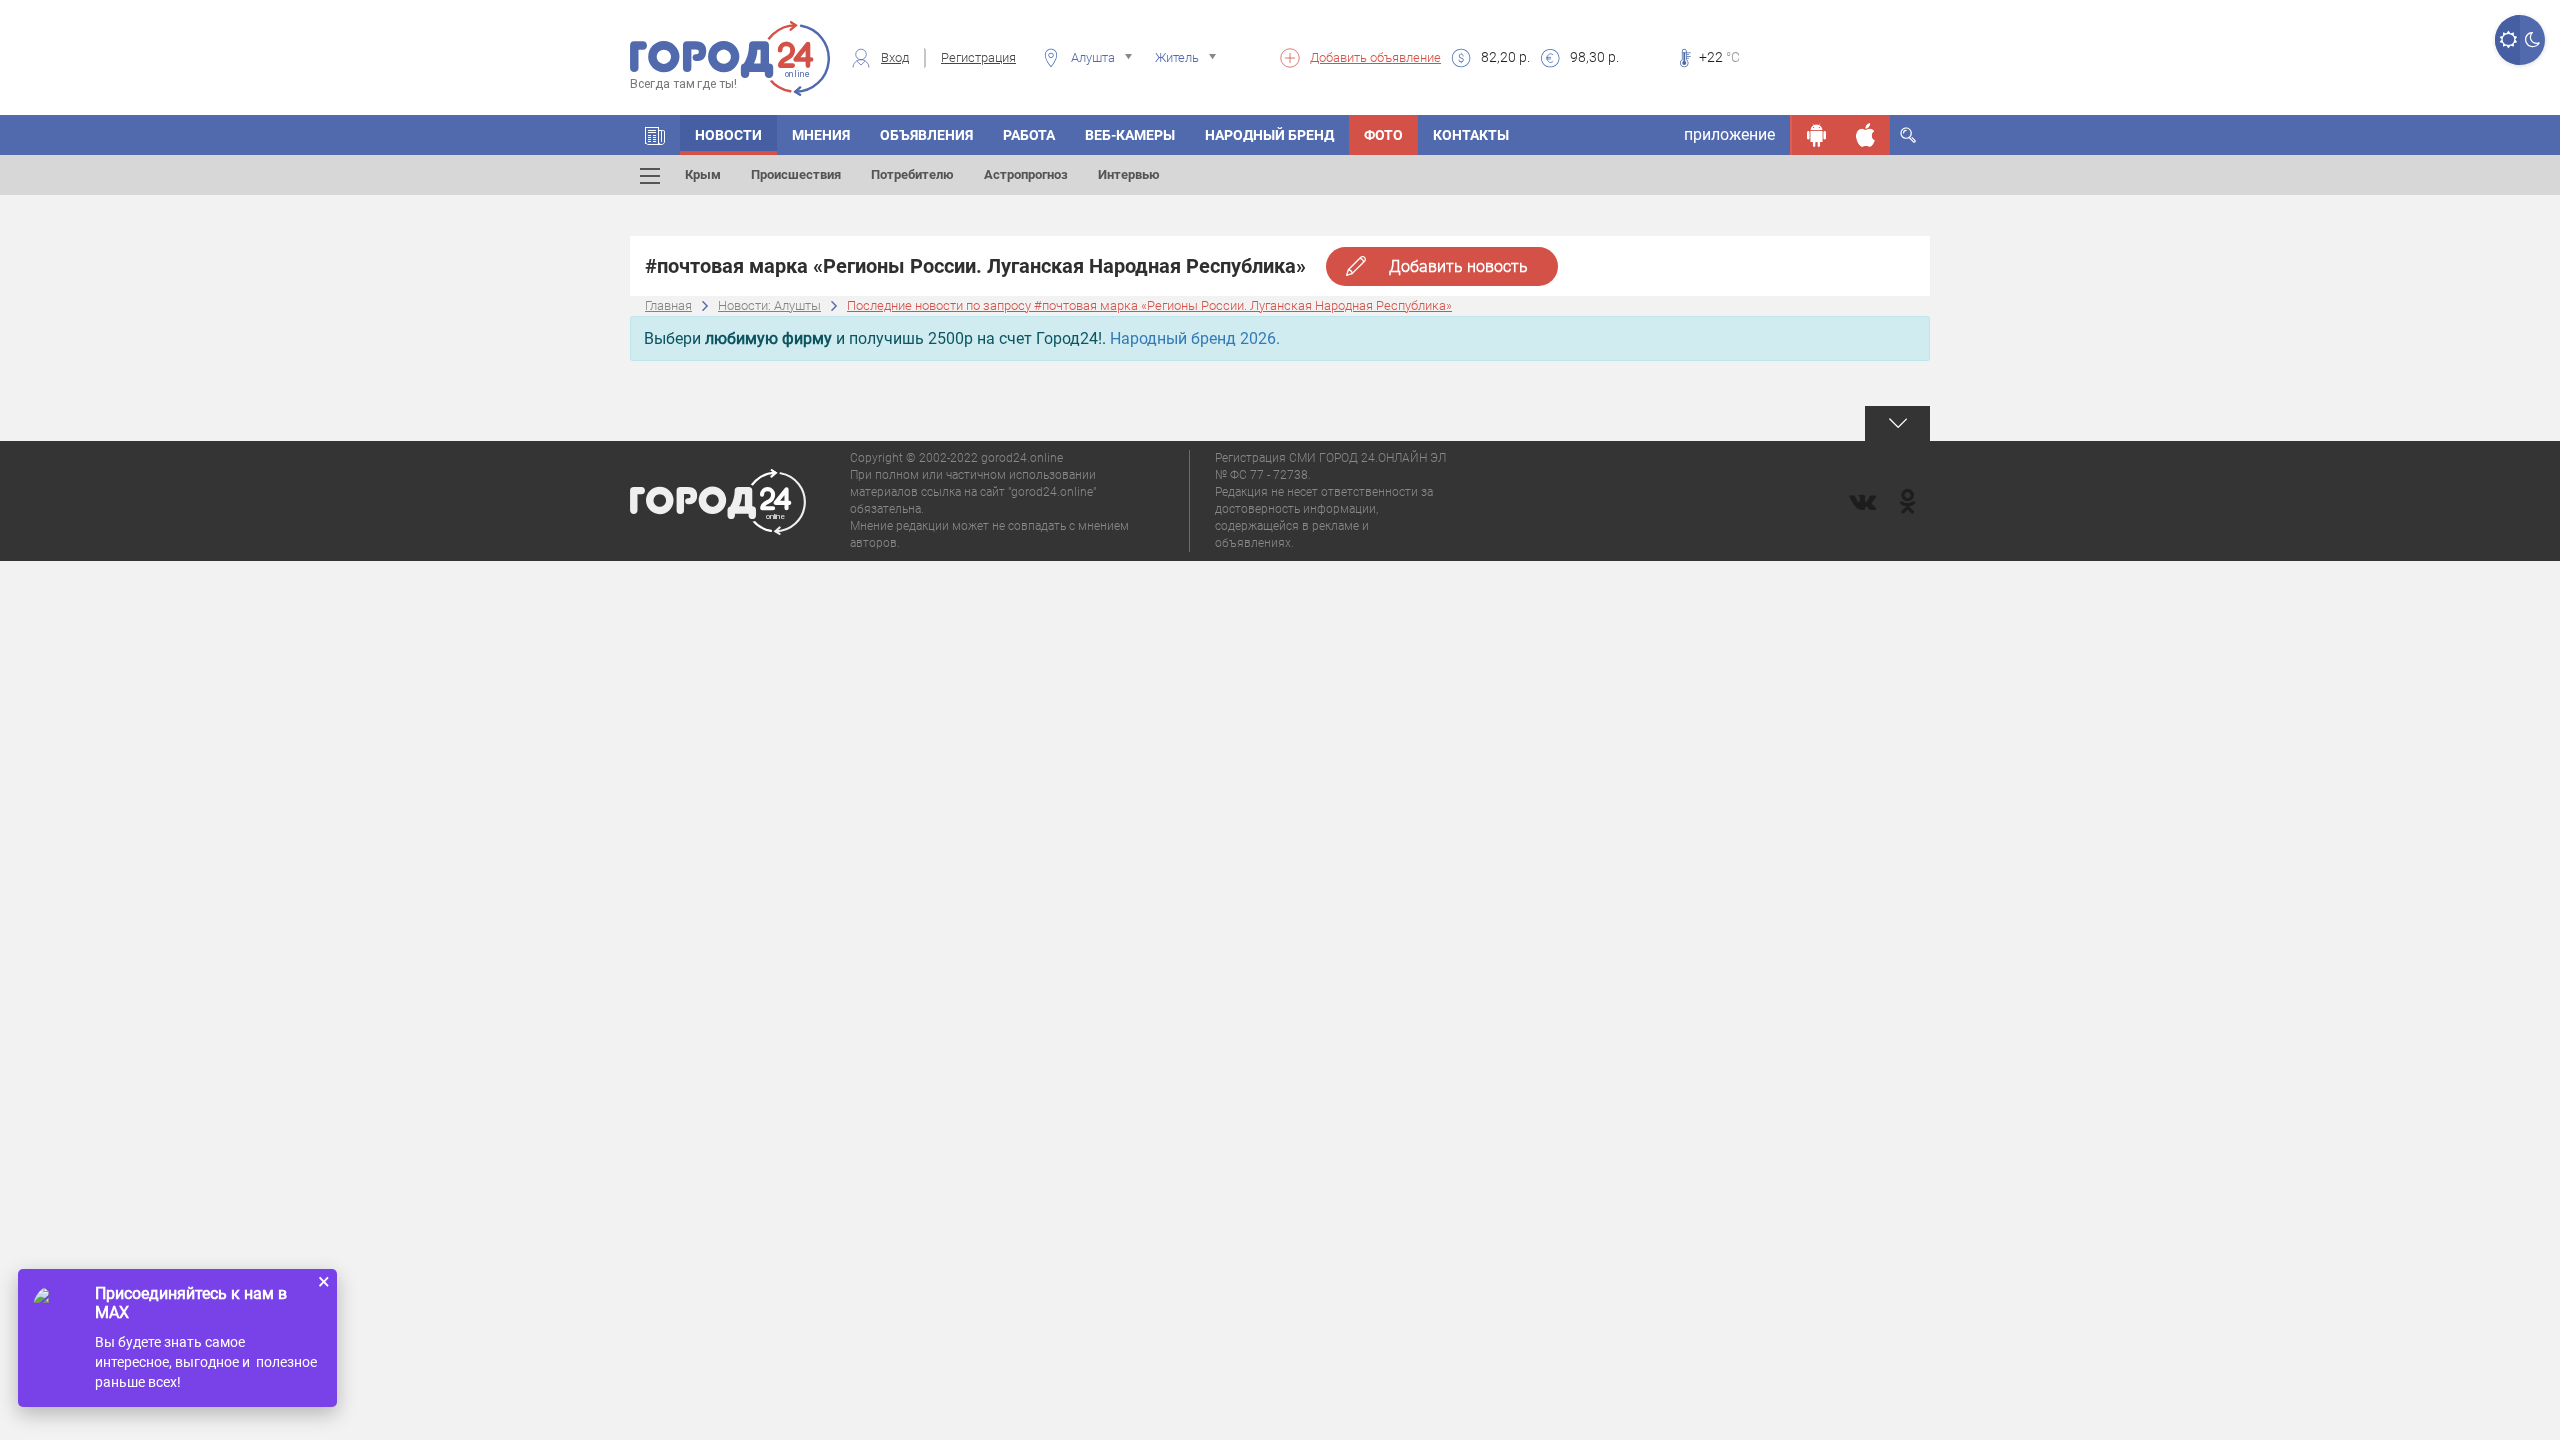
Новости (728, 135)
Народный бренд (1269, 135)
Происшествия (796, 174)
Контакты (1471, 135)
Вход (895, 57)
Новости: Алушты (769, 305)
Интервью (1129, 174)
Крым (703, 174)
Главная (668, 305)
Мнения (821, 135)
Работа (1029, 135)
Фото (1383, 135)
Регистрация (978, 57)
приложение (1729, 134)
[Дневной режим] (2507, 40)
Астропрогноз (1026, 174)
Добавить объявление (1375, 57)
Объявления (926, 135)
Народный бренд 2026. (1195, 338)
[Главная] (655, 135)
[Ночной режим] (2532, 40)
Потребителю (912, 174)
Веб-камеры (1130, 135)
